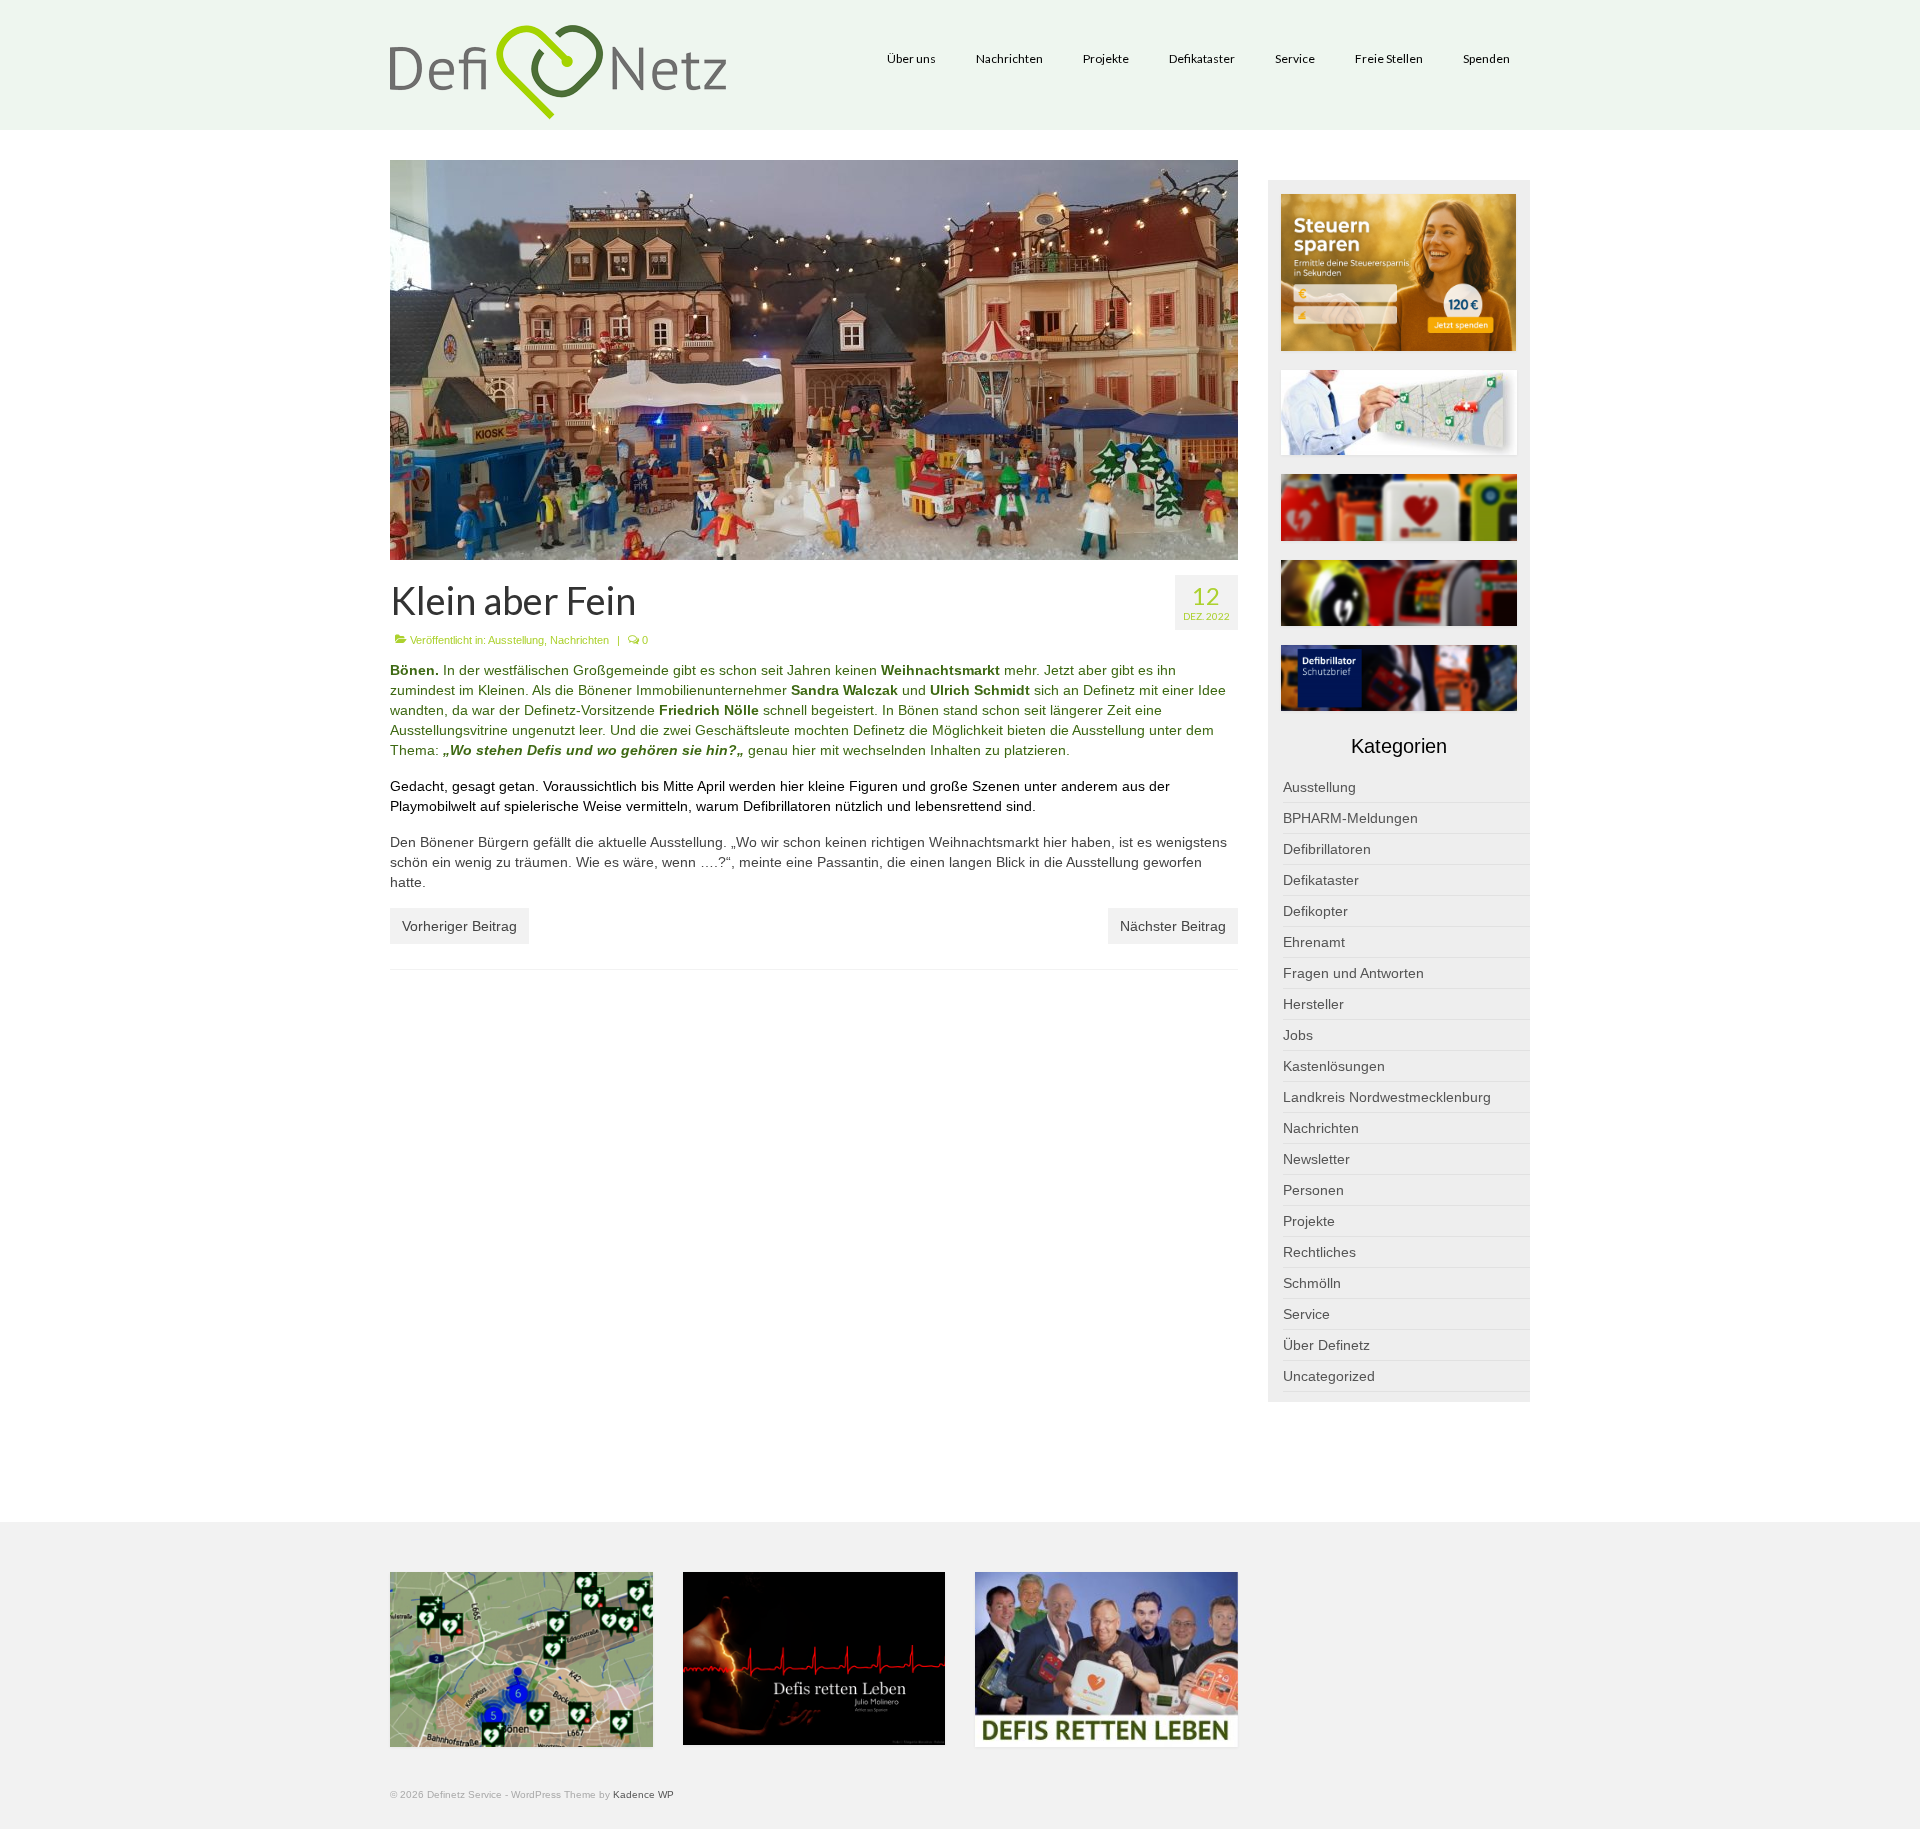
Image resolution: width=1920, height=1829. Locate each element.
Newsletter (1316, 1159)
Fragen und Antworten (1353, 973)
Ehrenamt (1314, 942)
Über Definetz (1326, 1345)
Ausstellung (516, 640)
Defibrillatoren (1327, 849)
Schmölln (1312, 1283)
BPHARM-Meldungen (1350, 818)
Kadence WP (643, 1794)
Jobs (1298, 1035)
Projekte (1309, 1221)
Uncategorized (1329, 1376)
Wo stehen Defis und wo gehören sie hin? (593, 750)
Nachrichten (579, 640)
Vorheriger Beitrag (459, 926)
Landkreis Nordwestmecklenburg (1387, 1097)
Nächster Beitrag (1173, 926)
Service (1306, 1314)
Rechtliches (1319, 1252)
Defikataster (1321, 880)
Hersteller (1313, 1004)
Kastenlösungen (1334, 1066)
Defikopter (1315, 911)
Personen (1313, 1190)
